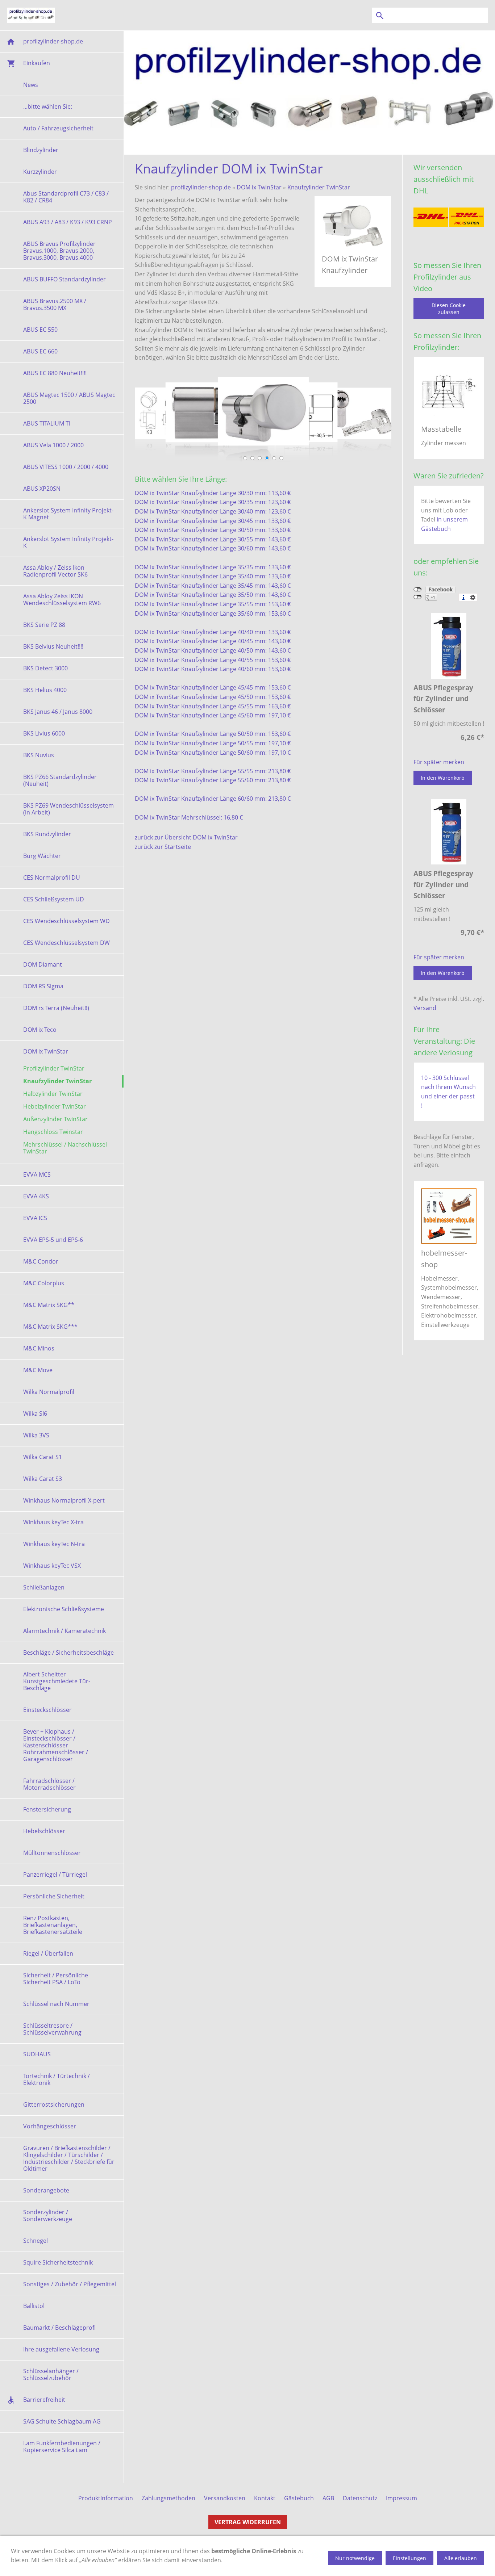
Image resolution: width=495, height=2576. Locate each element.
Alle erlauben (461, 2558)
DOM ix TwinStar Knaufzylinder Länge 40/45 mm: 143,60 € (213, 641)
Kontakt (265, 2498)
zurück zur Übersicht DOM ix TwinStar (186, 837)
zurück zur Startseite (163, 847)
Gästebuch (299, 2498)
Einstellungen (409, 2558)
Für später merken (439, 762)
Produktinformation (106, 2498)
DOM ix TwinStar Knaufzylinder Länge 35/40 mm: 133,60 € (213, 576)
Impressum (402, 2498)
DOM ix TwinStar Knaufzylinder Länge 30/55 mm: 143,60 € (213, 539)
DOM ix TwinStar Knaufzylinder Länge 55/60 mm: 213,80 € (213, 780)
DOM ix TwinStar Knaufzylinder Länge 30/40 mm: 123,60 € (213, 511)
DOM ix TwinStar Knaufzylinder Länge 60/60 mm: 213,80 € (213, 799)
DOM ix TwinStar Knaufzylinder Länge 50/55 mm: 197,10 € (213, 743)
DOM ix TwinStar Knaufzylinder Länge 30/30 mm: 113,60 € (213, 493)
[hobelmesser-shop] (449, 1216)
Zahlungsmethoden (169, 2498)
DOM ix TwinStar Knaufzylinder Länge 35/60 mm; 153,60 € (213, 613)
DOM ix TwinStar (259, 187)
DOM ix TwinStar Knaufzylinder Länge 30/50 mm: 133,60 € (213, 530)
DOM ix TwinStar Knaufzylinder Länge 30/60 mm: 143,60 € (213, 548)
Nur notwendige (355, 2558)
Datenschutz (360, 2498)
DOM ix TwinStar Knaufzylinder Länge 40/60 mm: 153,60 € (213, 669)
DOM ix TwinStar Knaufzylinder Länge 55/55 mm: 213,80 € (213, 771)
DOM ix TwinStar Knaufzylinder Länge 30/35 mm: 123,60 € (213, 502)
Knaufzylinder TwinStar (319, 187)
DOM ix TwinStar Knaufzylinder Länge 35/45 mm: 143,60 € (213, 586)
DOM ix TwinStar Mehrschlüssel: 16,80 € (189, 817)
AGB (328, 2498)
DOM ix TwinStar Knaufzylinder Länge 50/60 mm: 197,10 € (213, 753)
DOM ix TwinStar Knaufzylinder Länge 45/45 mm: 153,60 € (213, 687)
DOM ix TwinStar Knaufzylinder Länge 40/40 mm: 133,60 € (213, 632)
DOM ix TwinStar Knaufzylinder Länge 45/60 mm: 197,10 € (213, 715)
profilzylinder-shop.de (201, 187)
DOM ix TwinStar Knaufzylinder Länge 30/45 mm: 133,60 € (213, 521)
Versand (425, 1008)
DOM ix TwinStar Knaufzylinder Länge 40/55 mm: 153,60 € (213, 660)
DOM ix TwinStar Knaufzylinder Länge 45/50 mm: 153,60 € (213, 697)
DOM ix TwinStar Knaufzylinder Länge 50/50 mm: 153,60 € (213, 734)
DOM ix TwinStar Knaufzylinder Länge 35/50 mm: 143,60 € (213, 595)
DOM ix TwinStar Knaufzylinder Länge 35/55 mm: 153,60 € (213, 604)
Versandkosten (225, 2498)
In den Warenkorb (443, 778)
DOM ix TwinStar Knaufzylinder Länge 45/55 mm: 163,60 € (213, 706)
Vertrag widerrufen (248, 2522)
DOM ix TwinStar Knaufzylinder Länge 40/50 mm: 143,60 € (213, 650)
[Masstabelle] (449, 392)
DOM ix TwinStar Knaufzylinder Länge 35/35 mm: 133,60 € (213, 567)
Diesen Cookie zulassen (449, 309)
